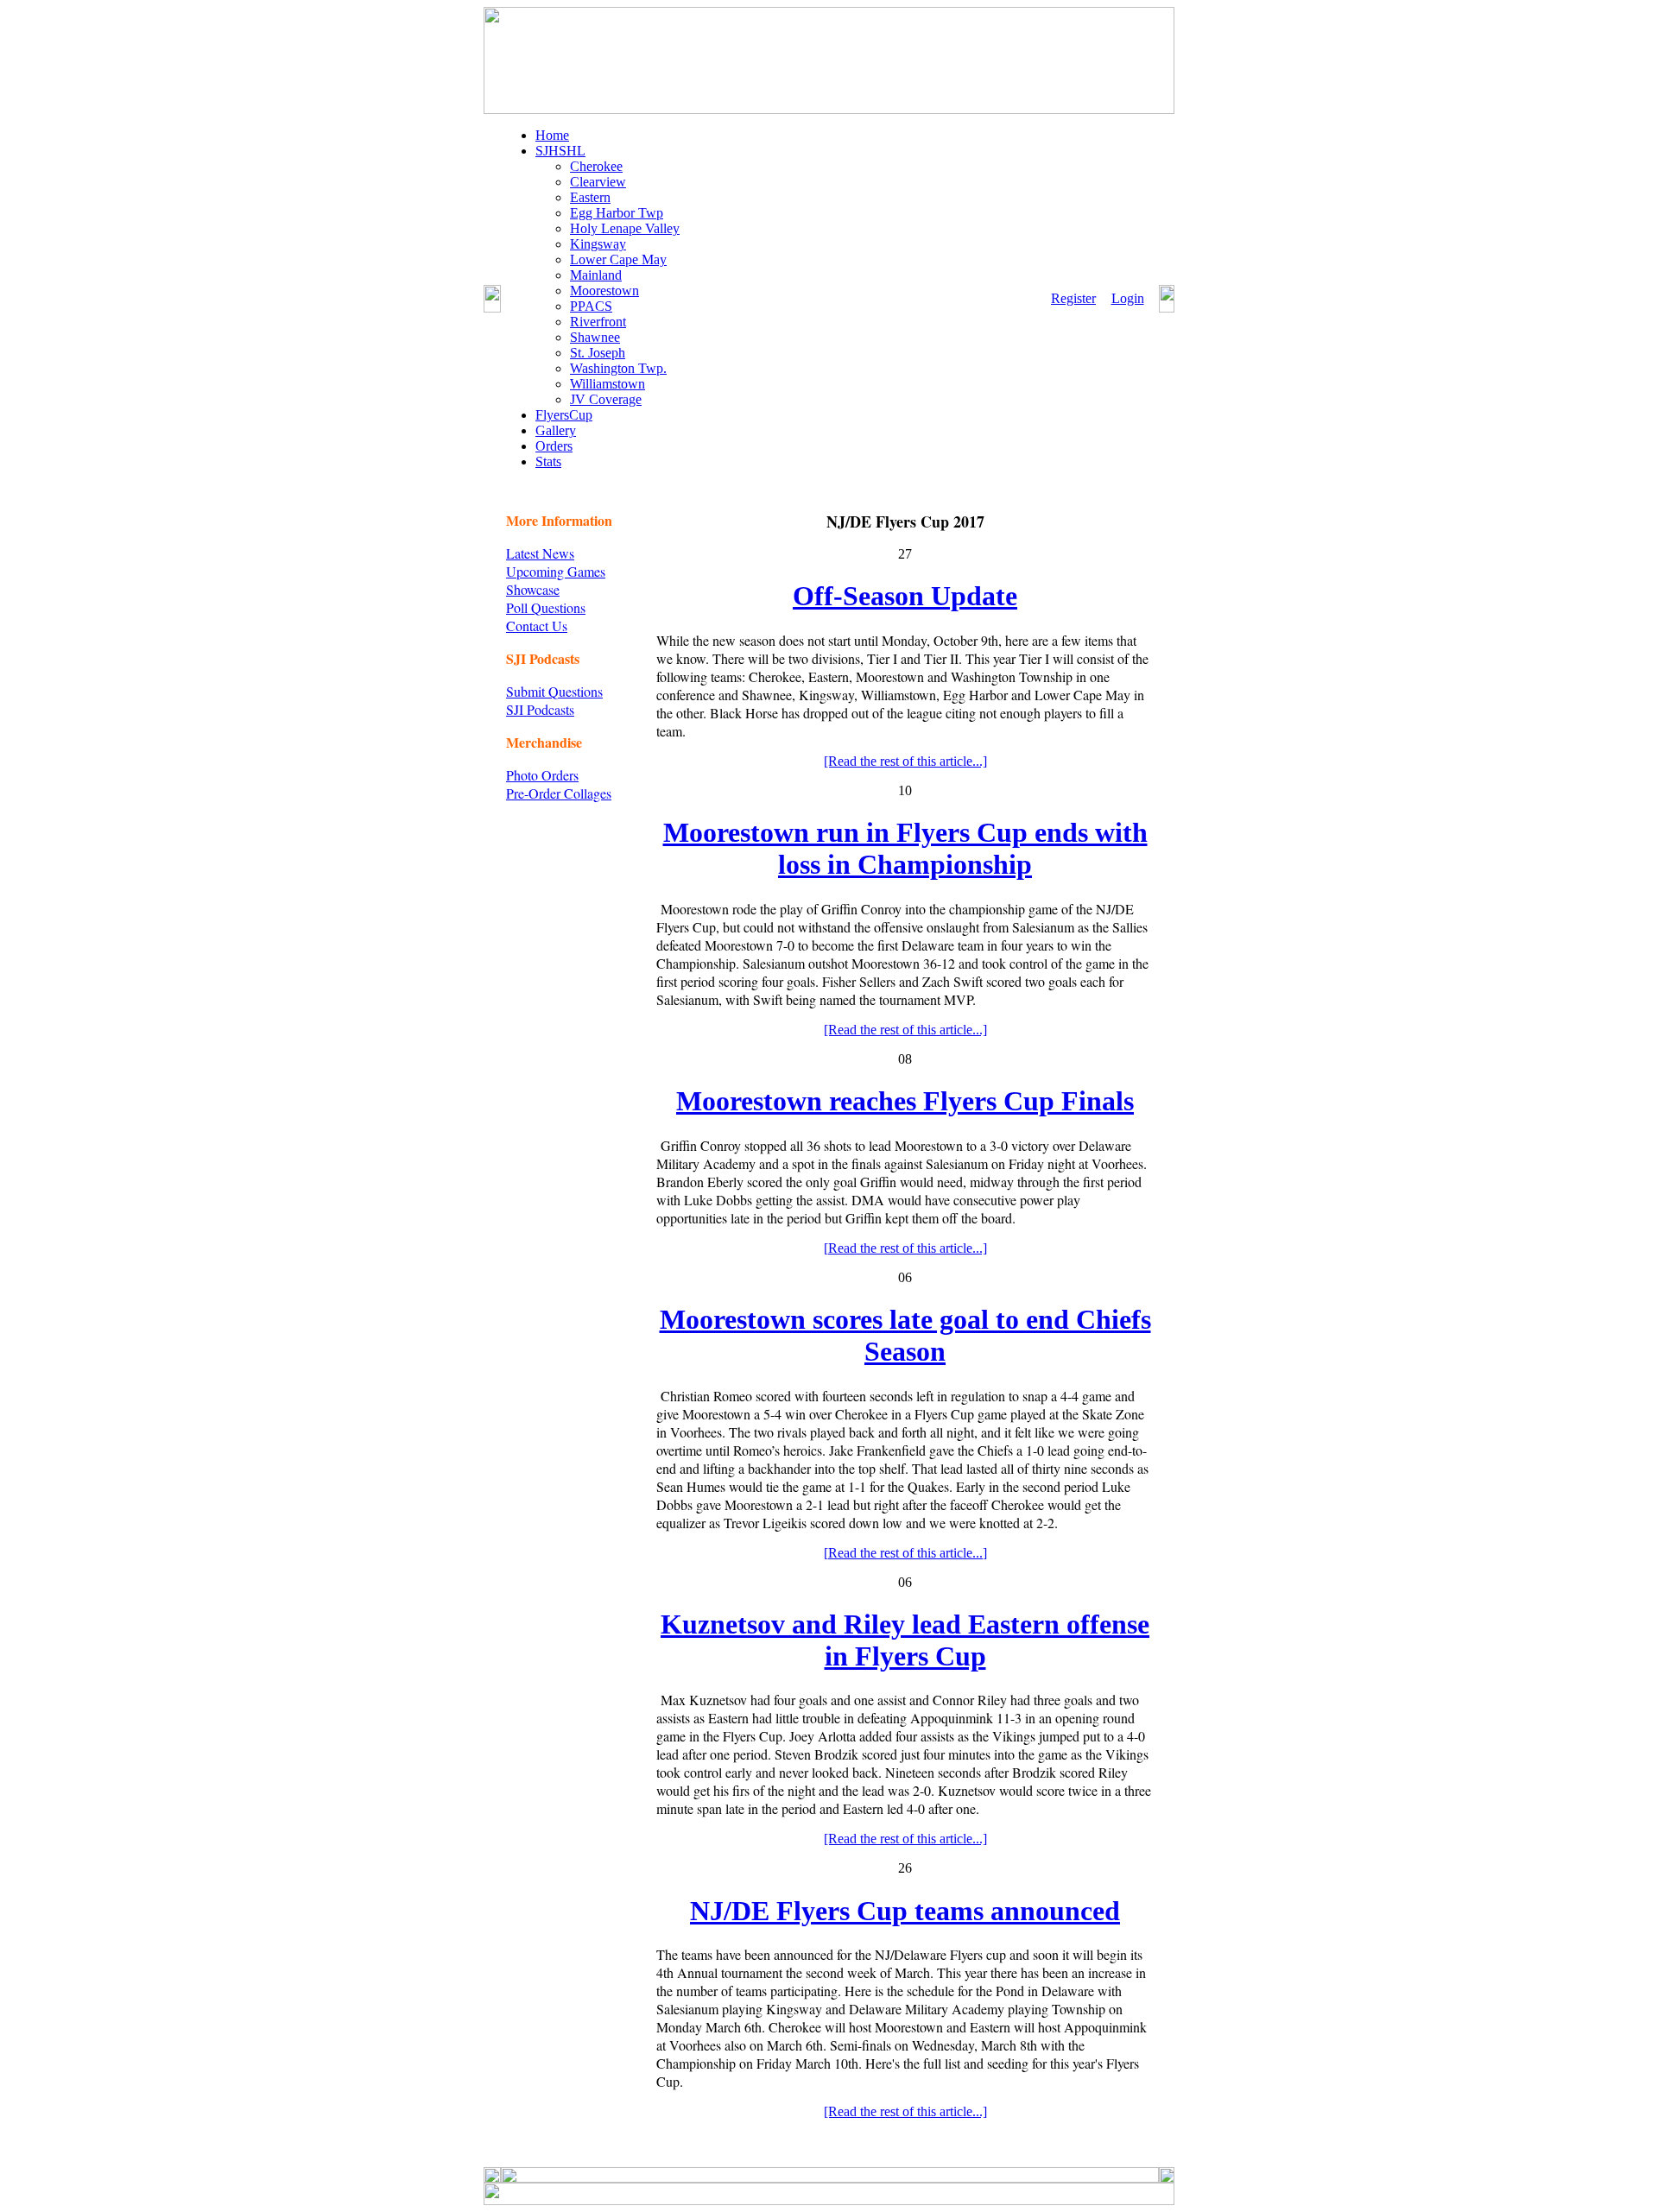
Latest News (540, 553)
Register (1073, 298)
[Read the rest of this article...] (905, 761)
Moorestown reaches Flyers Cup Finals (905, 1101)
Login (1128, 298)
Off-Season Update (905, 596)
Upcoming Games (556, 571)
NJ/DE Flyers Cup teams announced (905, 1911)
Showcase (533, 589)
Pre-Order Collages (559, 793)
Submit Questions (554, 691)
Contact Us (537, 626)
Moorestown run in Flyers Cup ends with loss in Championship (905, 848)
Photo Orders (542, 775)
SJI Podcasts (540, 709)
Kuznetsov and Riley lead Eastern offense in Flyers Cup (905, 1640)
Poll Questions (546, 607)
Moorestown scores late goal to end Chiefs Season (905, 1335)
